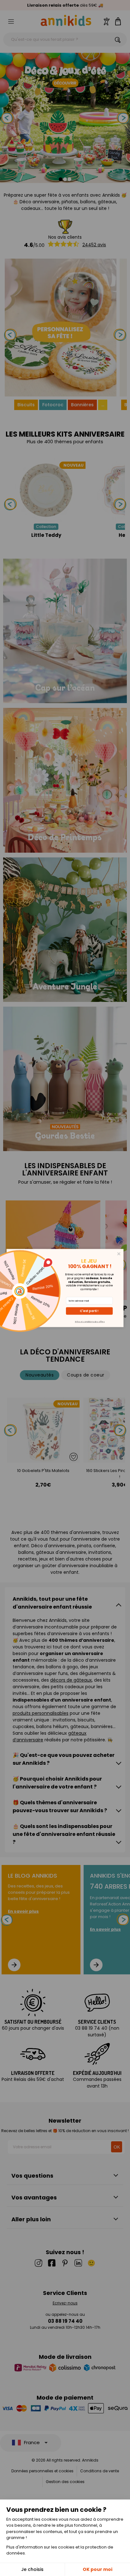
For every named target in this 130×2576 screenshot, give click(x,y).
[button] (89, 1311)
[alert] (65, 1288)
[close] (119, 1254)
